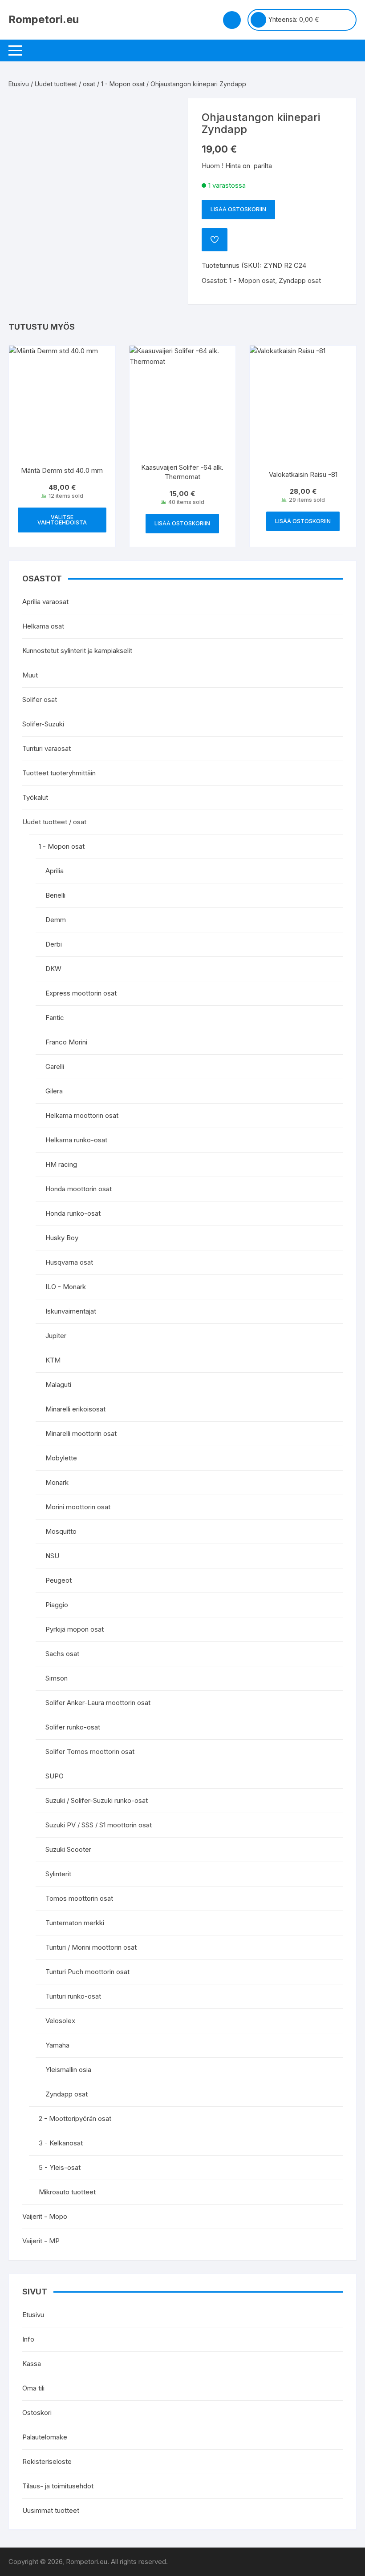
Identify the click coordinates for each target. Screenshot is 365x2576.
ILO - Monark (66, 1287)
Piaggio (57, 1605)
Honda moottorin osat (79, 1189)
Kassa (32, 2364)
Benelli (55, 895)
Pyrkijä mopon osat (75, 1629)
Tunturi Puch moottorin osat (87, 1972)
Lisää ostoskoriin (238, 209)
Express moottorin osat (81, 993)
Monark (57, 1482)
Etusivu (19, 84)
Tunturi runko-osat (73, 1996)
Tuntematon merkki (75, 1923)
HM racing (61, 1164)
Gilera (54, 1091)
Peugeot (59, 1580)
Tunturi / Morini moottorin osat (91, 1947)
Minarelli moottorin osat (81, 1433)
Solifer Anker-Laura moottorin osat (98, 1703)
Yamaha (57, 2045)
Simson (57, 1678)
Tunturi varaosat (47, 748)
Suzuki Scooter (68, 1849)
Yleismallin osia (68, 2070)
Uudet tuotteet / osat (65, 84)
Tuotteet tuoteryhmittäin (59, 773)
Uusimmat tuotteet (51, 2510)
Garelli (55, 1066)
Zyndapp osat (300, 280)
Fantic (55, 1018)
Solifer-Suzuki (43, 724)
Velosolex (60, 2021)
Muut (30, 675)
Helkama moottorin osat (82, 1115)
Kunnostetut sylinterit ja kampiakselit (77, 651)
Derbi (54, 944)
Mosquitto (61, 1531)
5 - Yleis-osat (60, 2167)
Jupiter (56, 1336)
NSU (52, 1556)
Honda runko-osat (73, 1213)
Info (28, 2339)
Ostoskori (37, 2413)
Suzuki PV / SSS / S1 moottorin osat (99, 1825)
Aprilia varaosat (45, 602)
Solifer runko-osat (73, 1727)
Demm (56, 920)
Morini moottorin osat (78, 1507)
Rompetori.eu (44, 19)
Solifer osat (40, 699)
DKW (53, 969)
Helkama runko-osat (76, 1140)
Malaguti (58, 1385)
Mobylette (61, 1458)
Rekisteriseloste (47, 2461)
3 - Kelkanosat (61, 2143)
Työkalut (35, 797)
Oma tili (33, 2388)
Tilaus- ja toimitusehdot (58, 2486)
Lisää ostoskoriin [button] (182, 523)
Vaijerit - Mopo (45, 2216)
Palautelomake (45, 2437)
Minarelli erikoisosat (75, 1409)
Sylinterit (58, 1874)
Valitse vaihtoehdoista (62, 520)
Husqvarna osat (69, 1262)
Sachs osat (62, 1654)
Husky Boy (62, 1238)
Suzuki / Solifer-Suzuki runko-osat (97, 1800)
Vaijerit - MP (41, 2241)
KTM (53, 1360)
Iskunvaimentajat (71, 1311)
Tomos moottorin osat (79, 1898)
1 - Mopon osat (123, 84)
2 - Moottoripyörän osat (75, 2118)
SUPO (55, 1776)
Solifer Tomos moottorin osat (90, 1752)
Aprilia (55, 871)
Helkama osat (43, 626)
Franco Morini (66, 1042)
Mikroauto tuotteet (67, 2192)
